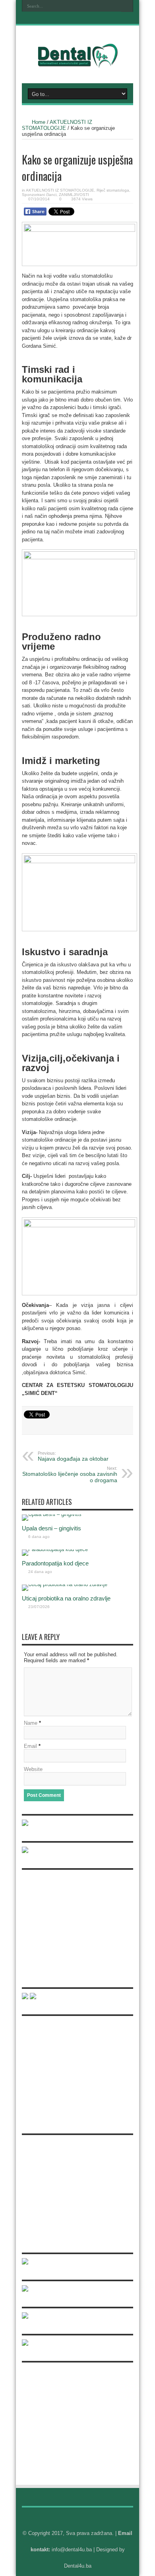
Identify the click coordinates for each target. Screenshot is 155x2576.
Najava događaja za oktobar (73, 1456)
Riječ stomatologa (113, 190)
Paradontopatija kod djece (55, 1563)
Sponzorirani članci (39, 195)
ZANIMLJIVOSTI (74, 195)
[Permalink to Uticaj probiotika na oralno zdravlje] (65, 1584)
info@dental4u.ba (72, 2550)
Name (31, 1723)
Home (39, 122)
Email (30, 1746)
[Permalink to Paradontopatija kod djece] (55, 1549)
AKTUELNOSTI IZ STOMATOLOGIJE (57, 125)
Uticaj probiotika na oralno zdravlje (66, 1598)
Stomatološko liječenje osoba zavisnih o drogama (70, 1475)
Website (33, 1769)
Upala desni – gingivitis (51, 1528)
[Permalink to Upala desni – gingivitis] (52, 1514)
